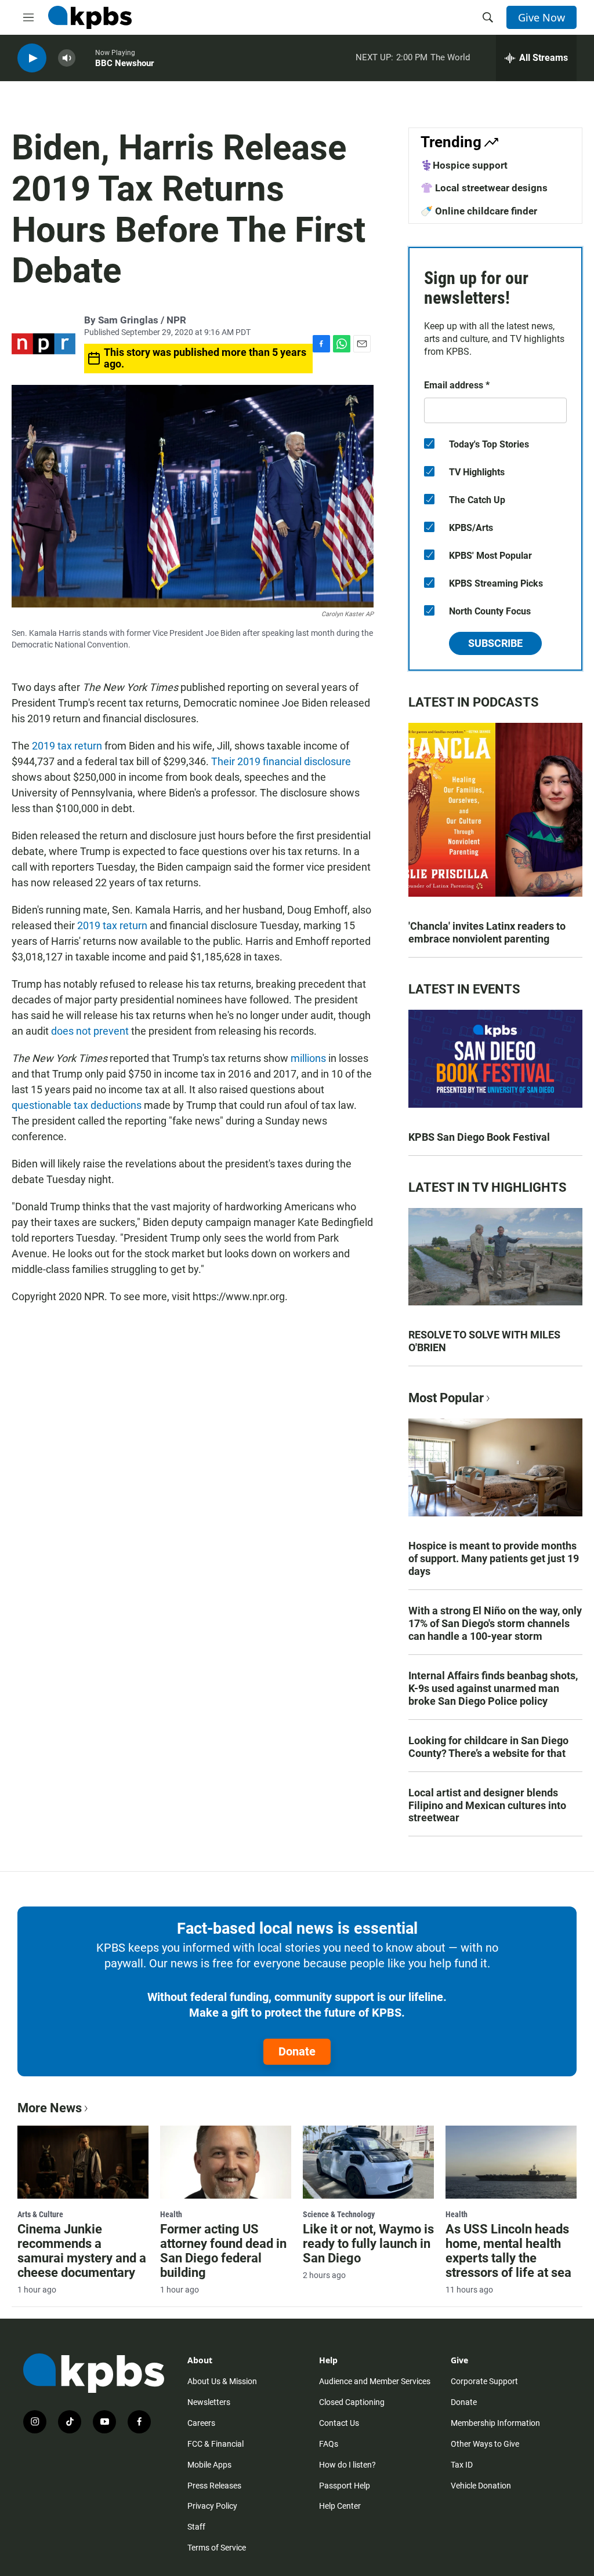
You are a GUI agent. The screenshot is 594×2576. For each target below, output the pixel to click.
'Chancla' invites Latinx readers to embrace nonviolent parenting (487, 932)
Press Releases (214, 2486)
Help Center (340, 2506)
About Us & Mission (222, 2381)
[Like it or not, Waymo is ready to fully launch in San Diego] (368, 2162)
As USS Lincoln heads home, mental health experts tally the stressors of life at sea (508, 2251)
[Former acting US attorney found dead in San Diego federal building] (226, 2162)
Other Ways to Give (485, 2444)
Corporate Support (484, 2381)
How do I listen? (347, 2465)
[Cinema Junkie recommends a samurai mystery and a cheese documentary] (83, 2162)
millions (308, 1058)
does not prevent (90, 1031)
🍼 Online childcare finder (479, 211)
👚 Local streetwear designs (484, 188)
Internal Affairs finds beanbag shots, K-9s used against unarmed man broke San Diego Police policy (493, 1688)
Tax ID (462, 2465)
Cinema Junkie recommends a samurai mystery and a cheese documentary (82, 2251)
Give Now (542, 17)
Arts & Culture (40, 2214)
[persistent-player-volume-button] (67, 58)
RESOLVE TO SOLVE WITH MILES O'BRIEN (484, 1341)
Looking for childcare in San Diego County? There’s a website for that (488, 1747)
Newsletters (209, 2402)
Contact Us (339, 2423)
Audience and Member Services (375, 2381)
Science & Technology (339, 2214)
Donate (297, 2051)
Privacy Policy (212, 2506)
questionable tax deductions (77, 1105)
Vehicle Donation (481, 2486)
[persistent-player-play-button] (32, 58)
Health (171, 2214)
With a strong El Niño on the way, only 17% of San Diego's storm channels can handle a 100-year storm (495, 1623)
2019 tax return (66, 746)
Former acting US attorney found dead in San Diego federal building (223, 2251)
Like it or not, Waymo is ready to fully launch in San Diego (368, 2244)
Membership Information (495, 2423)
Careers (201, 2423)
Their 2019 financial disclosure (280, 761)
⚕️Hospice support (464, 165)
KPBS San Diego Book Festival (479, 1137)
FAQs (329, 2444)
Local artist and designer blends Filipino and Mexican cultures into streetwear (487, 1805)
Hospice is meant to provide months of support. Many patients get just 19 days (494, 1558)
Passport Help (345, 2486)
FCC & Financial (215, 2444)
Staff (196, 2527)
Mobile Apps (209, 2465)
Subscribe (495, 643)
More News (50, 2108)
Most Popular (446, 1398)
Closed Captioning (352, 2402)
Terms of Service (217, 2548)
